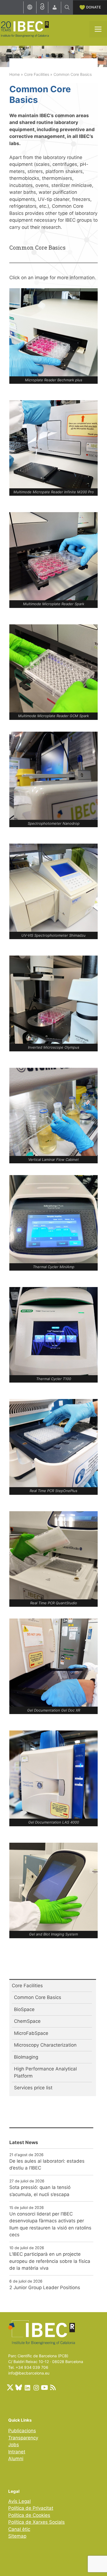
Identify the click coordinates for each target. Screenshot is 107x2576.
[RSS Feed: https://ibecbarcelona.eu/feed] (53, 2387)
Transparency (23, 2438)
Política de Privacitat (31, 2508)
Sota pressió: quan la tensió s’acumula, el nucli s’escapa (40, 2191)
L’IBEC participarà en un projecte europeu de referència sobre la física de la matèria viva (50, 2261)
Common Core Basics (38, 1997)
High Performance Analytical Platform (45, 2072)
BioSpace (24, 2009)
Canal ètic (19, 2529)
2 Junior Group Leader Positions (45, 2287)
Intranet (17, 2452)
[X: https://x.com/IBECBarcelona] (10, 2387)
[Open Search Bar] (67, 7)
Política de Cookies (29, 2515)
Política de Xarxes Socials (36, 2522)
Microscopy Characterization (45, 2045)
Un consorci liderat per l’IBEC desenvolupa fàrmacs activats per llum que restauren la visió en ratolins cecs (50, 2224)
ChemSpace (27, 2021)
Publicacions (22, 2431)
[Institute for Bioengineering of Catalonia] (25, 29)
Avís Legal (19, 2501)
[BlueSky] (19, 2387)
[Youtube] (44, 2387)
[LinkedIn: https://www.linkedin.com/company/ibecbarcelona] (27, 2387)
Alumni (16, 2459)
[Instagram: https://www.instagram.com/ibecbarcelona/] (36, 2387)
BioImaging (26, 2057)
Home (15, 74)
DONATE (94, 7)
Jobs (14, 2445)
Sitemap (17, 2536)
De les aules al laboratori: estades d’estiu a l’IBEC (47, 2165)
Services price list (33, 2088)
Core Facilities (37, 74)
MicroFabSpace (31, 2033)
